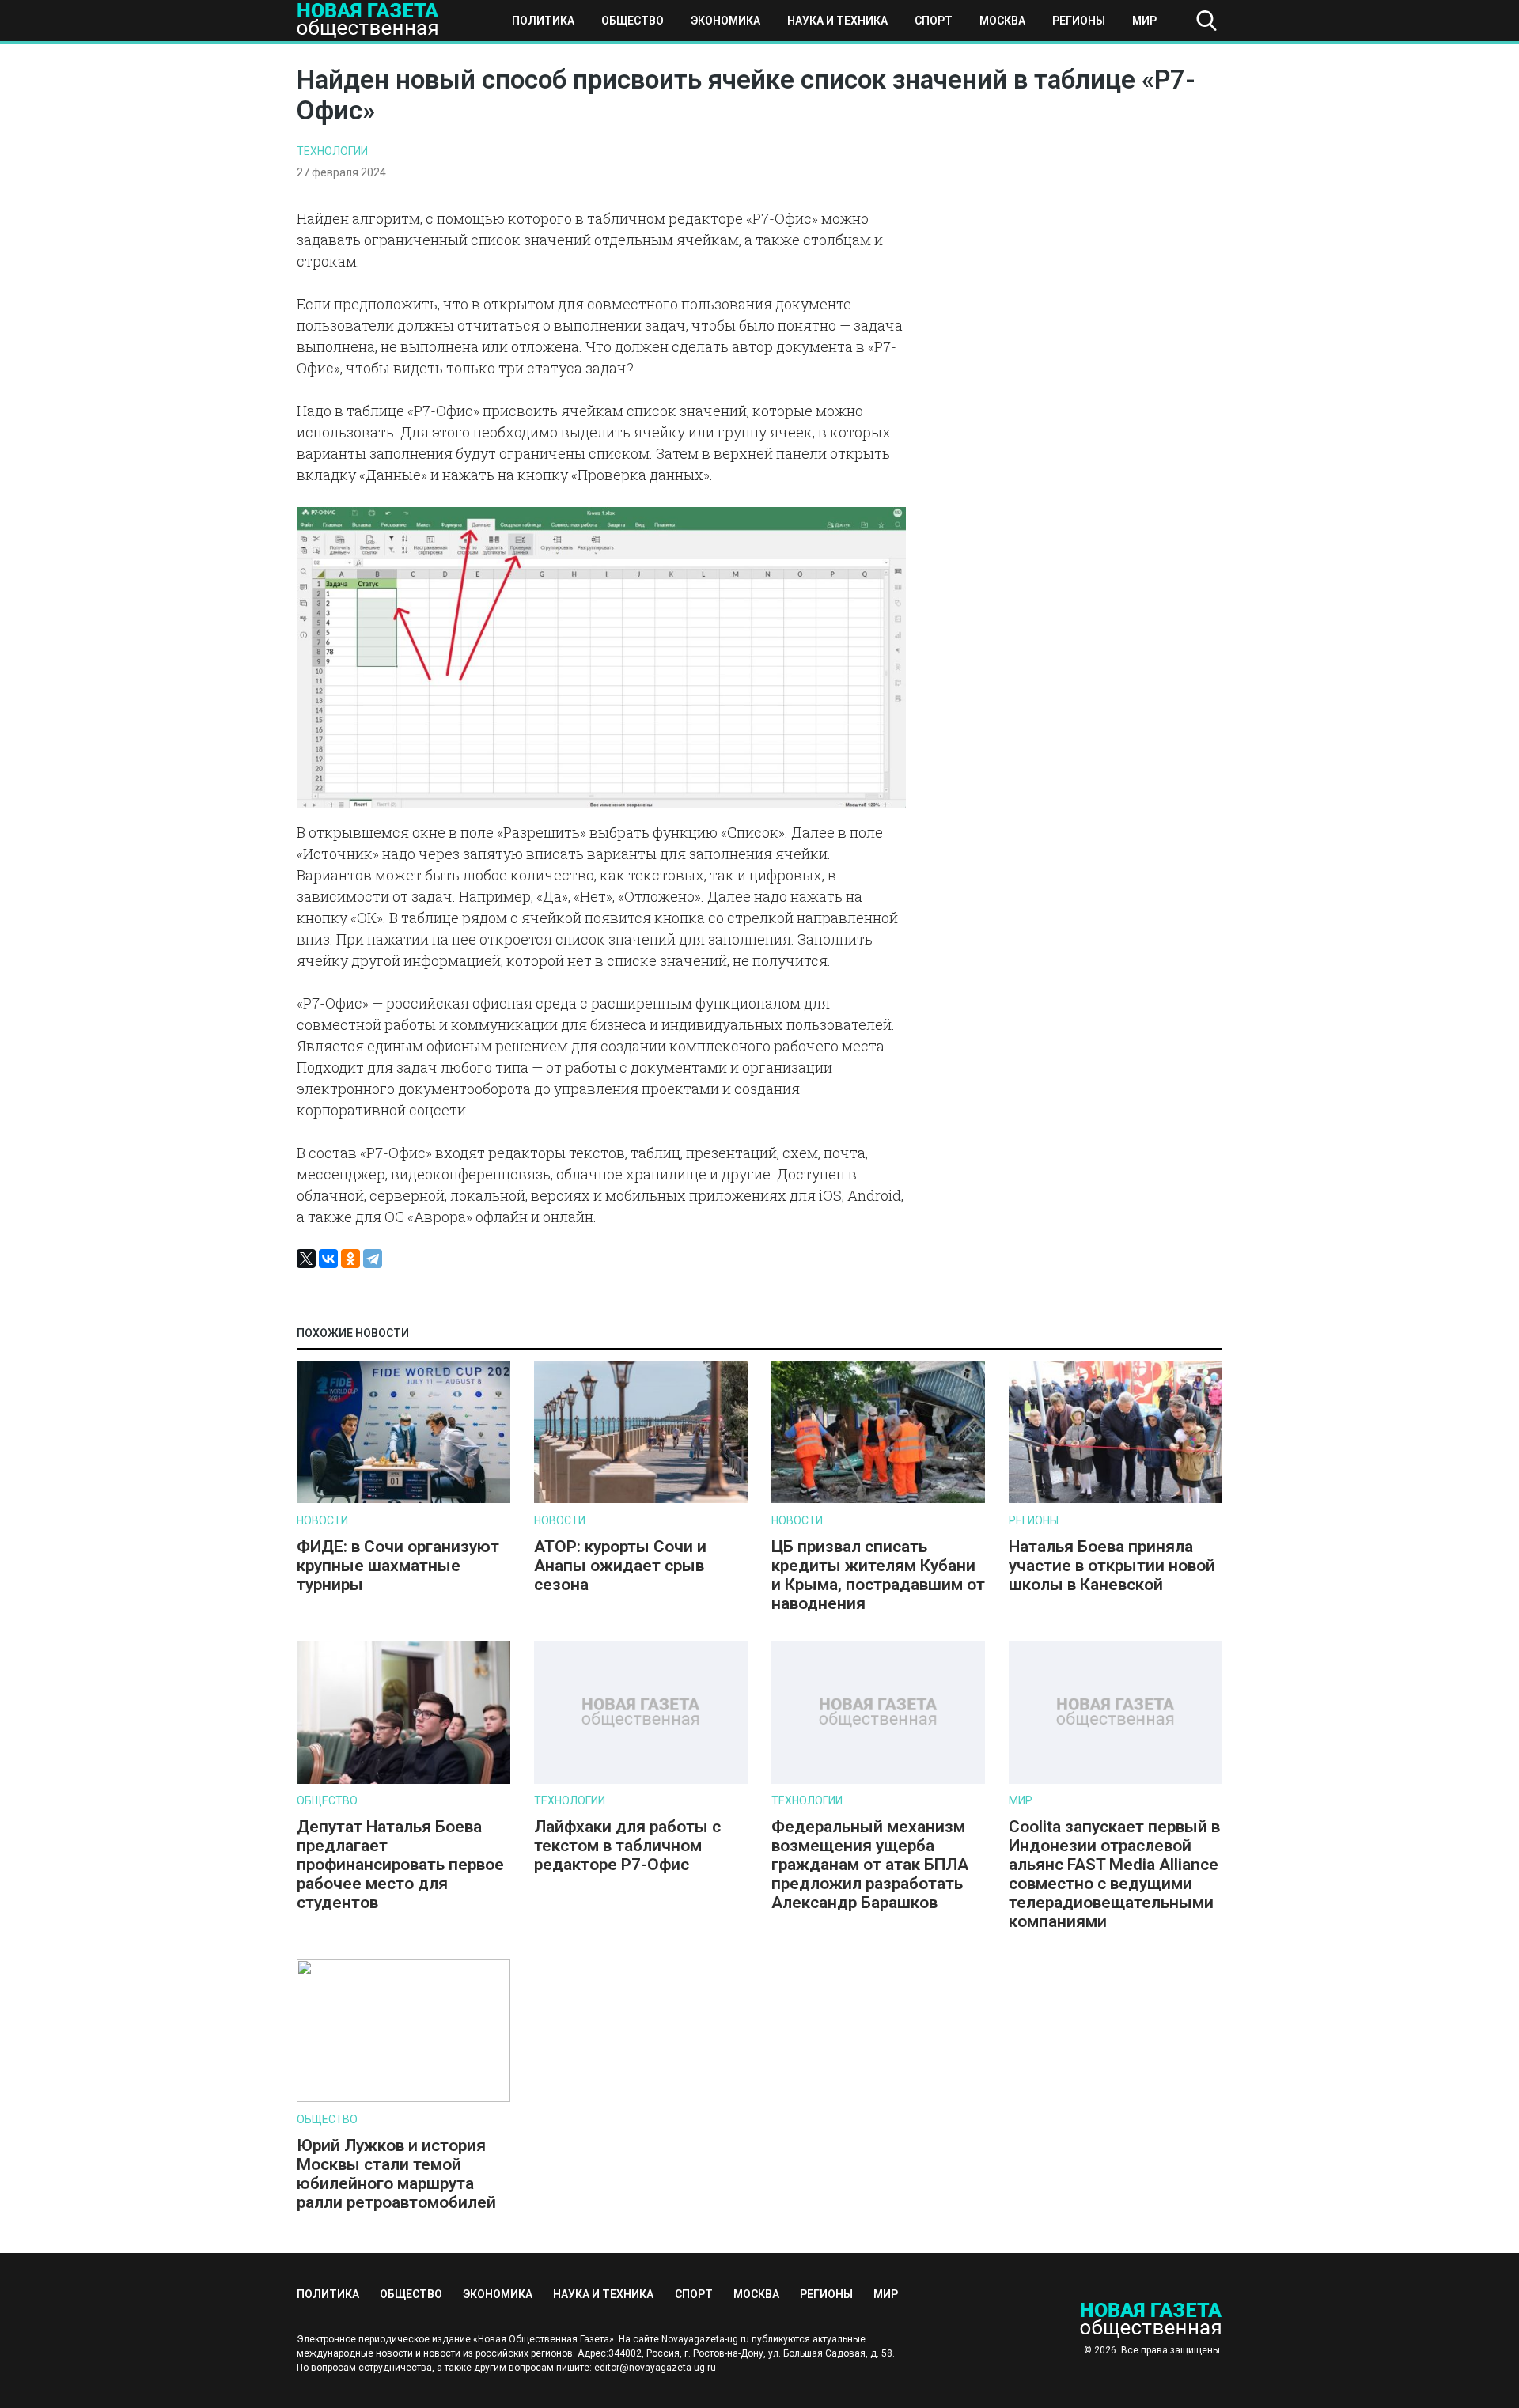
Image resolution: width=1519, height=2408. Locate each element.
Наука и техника (837, 21)
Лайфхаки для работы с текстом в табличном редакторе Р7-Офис (627, 1846)
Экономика (725, 21)
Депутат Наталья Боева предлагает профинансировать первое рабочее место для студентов (400, 1865)
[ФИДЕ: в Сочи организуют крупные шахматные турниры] (403, 1499)
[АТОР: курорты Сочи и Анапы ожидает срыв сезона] (641, 1499)
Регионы (1079, 21)
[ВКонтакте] (328, 1259)
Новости (322, 1520)
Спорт (934, 21)
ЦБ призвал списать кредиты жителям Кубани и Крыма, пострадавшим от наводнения (878, 1575)
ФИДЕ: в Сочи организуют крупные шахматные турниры (398, 1566)
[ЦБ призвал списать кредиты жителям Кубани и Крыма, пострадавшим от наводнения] (878, 1499)
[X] (306, 1259)
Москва (1002, 21)
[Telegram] (373, 1259)
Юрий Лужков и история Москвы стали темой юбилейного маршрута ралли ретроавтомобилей (396, 2174)
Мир (1144, 21)
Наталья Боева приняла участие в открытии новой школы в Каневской (1112, 1566)
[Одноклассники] (350, 1259)
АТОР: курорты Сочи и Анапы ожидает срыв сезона (620, 1566)
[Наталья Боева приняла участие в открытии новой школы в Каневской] (1116, 1499)
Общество (633, 21)
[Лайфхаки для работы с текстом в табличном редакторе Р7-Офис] (641, 1780)
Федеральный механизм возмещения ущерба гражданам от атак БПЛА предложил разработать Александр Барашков (870, 1865)
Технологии (332, 151)
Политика (543, 21)
